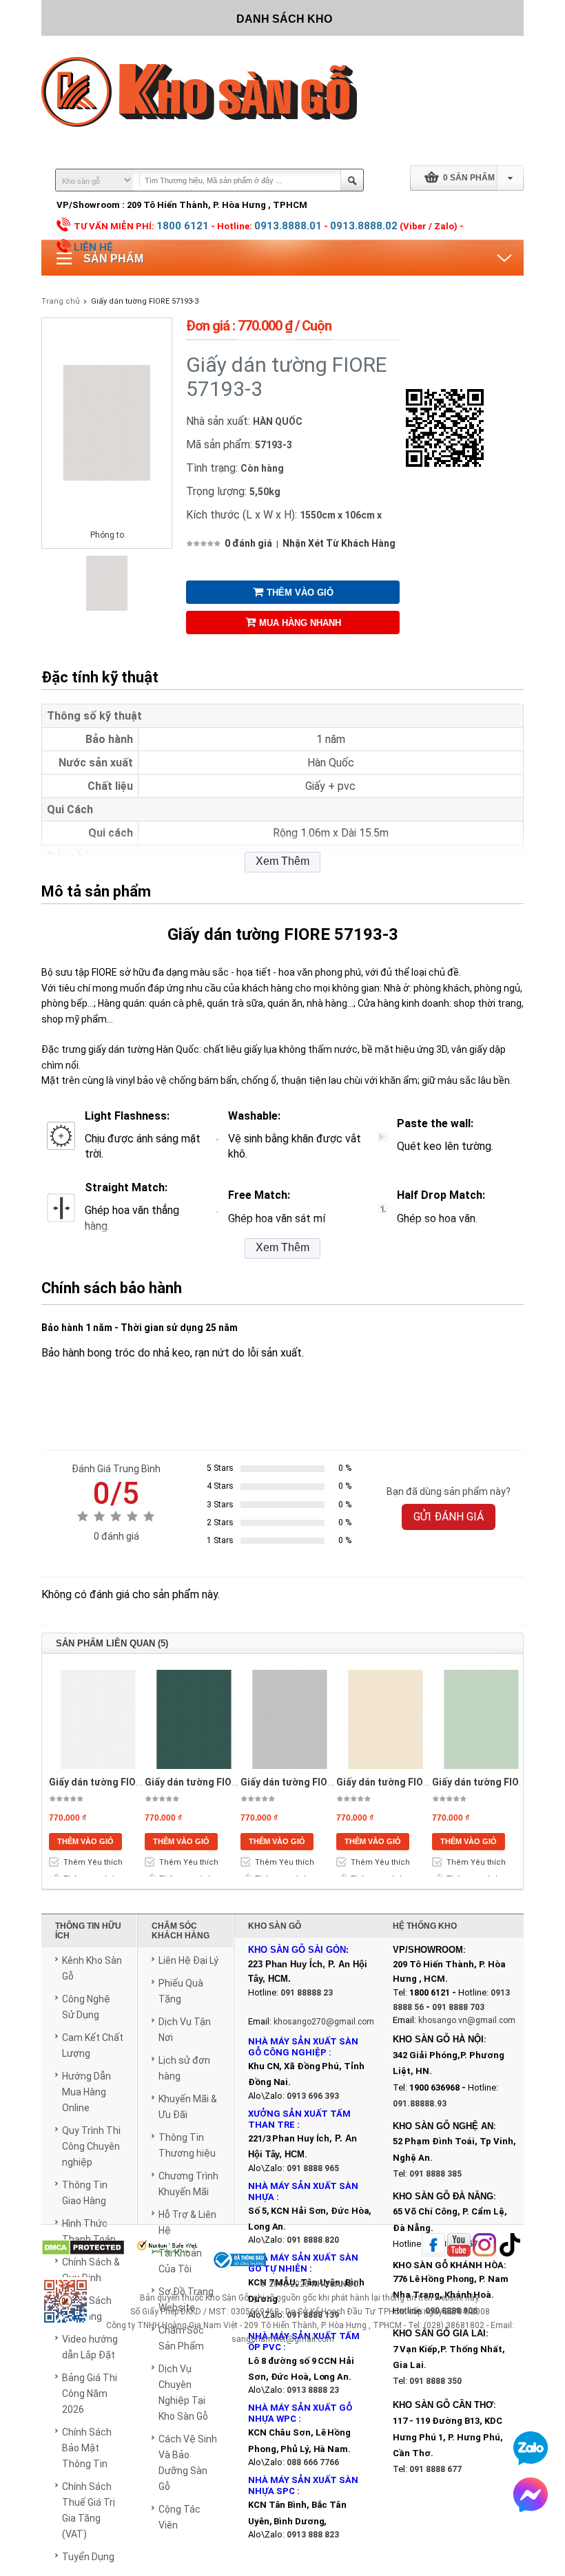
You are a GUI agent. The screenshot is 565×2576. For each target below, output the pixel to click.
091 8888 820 (313, 2240)
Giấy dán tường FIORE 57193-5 (405, 1782)
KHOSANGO (335, 2284)
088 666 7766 (313, 2462)
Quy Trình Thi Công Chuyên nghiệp (91, 2146)
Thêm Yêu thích (93, 1862)
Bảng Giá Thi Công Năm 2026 (90, 2394)
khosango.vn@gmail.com (467, 2020)
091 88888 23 (307, 1993)
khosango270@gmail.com (324, 2022)
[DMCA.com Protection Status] (83, 2249)
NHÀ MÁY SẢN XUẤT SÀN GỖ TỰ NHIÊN (303, 2263)
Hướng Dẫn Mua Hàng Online (86, 2092)
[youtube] (459, 2246)
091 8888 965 (313, 2168)
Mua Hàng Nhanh (300, 623)
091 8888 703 (458, 2007)
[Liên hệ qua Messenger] (531, 2495)
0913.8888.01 (288, 226)
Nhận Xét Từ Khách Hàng (339, 543)
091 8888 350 (435, 2381)
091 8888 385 (435, 2174)
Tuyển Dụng (88, 2557)
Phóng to (107, 535)
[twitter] (484, 2246)
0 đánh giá (248, 543)
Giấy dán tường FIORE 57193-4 (309, 1782)
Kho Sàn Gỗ (227, 2298)
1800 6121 (183, 226)
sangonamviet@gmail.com (283, 2339)
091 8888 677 (435, 2469)
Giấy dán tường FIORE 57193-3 (145, 301)
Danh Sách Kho (284, 19)
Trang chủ (61, 301)
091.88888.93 (420, 2104)
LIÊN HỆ (93, 247)
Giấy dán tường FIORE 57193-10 (216, 1782)
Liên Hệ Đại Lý (188, 1960)
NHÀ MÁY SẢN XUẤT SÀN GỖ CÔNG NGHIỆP (303, 2047)
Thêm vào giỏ (300, 593)
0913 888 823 (313, 2535)
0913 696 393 (313, 2096)
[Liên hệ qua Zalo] (531, 2448)
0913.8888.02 (364, 226)
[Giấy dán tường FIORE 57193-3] (107, 608)
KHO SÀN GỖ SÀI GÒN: (298, 1950)
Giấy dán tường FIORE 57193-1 (118, 1782)
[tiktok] (510, 2246)
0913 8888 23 (313, 2390)
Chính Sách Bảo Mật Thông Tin (87, 2448)
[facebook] (433, 2246)
